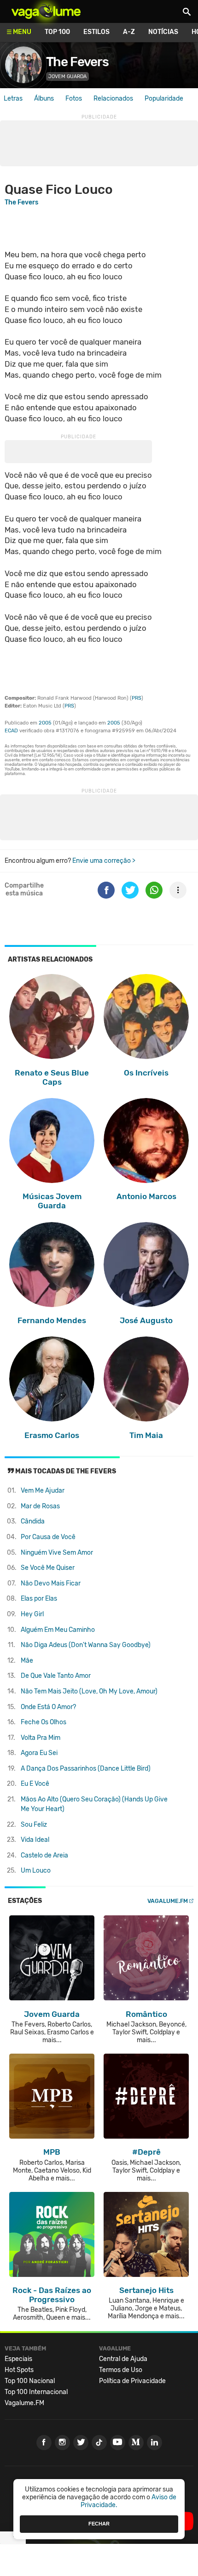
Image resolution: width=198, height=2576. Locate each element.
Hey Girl (32, 1614)
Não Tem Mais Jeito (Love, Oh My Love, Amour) (89, 1691)
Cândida (33, 1521)
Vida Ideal (35, 1840)
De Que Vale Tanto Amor (56, 1676)
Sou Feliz (34, 1825)
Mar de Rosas (40, 1506)
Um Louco (36, 1871)
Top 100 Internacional (36, 2392)
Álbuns (44, 99)
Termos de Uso (121, 2370)
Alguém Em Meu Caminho (58, 1630)
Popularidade (164, 99)
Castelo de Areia (44, 1855)
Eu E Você (35, 1784)
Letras (13, 99)
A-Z (129, 32)
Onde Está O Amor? (48, 1707)
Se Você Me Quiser (48, 1568)
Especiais (18, 2359)
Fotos (74, 99)
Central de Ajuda (123, 2359)
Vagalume (46, 11)
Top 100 (57, 32)
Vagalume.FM (168, 1901)
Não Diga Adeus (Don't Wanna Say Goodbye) (86, 1645)
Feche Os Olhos (44, 1722)
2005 (45, 723)
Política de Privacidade (132, 2381)
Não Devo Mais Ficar (51, 1583)
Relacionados (113, 99)
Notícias (163, 32)
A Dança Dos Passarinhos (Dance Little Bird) (86, 1769)
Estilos (96, 32)
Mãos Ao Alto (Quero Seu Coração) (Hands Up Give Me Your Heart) (94, 1804)
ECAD (11, 731)
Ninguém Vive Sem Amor (57, 1553)
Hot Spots (19, 2370)
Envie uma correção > (104, 861)
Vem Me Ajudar (43, 1491)
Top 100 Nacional (30, 2381)
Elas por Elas (39, 1599)
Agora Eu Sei (39, 1753)
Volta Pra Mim (41, 1738)
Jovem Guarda (67, 76)
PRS (137, 698)
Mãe (27, 1661)
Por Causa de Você (48, 1537)
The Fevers (77, 62)
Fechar (99, 2524)
